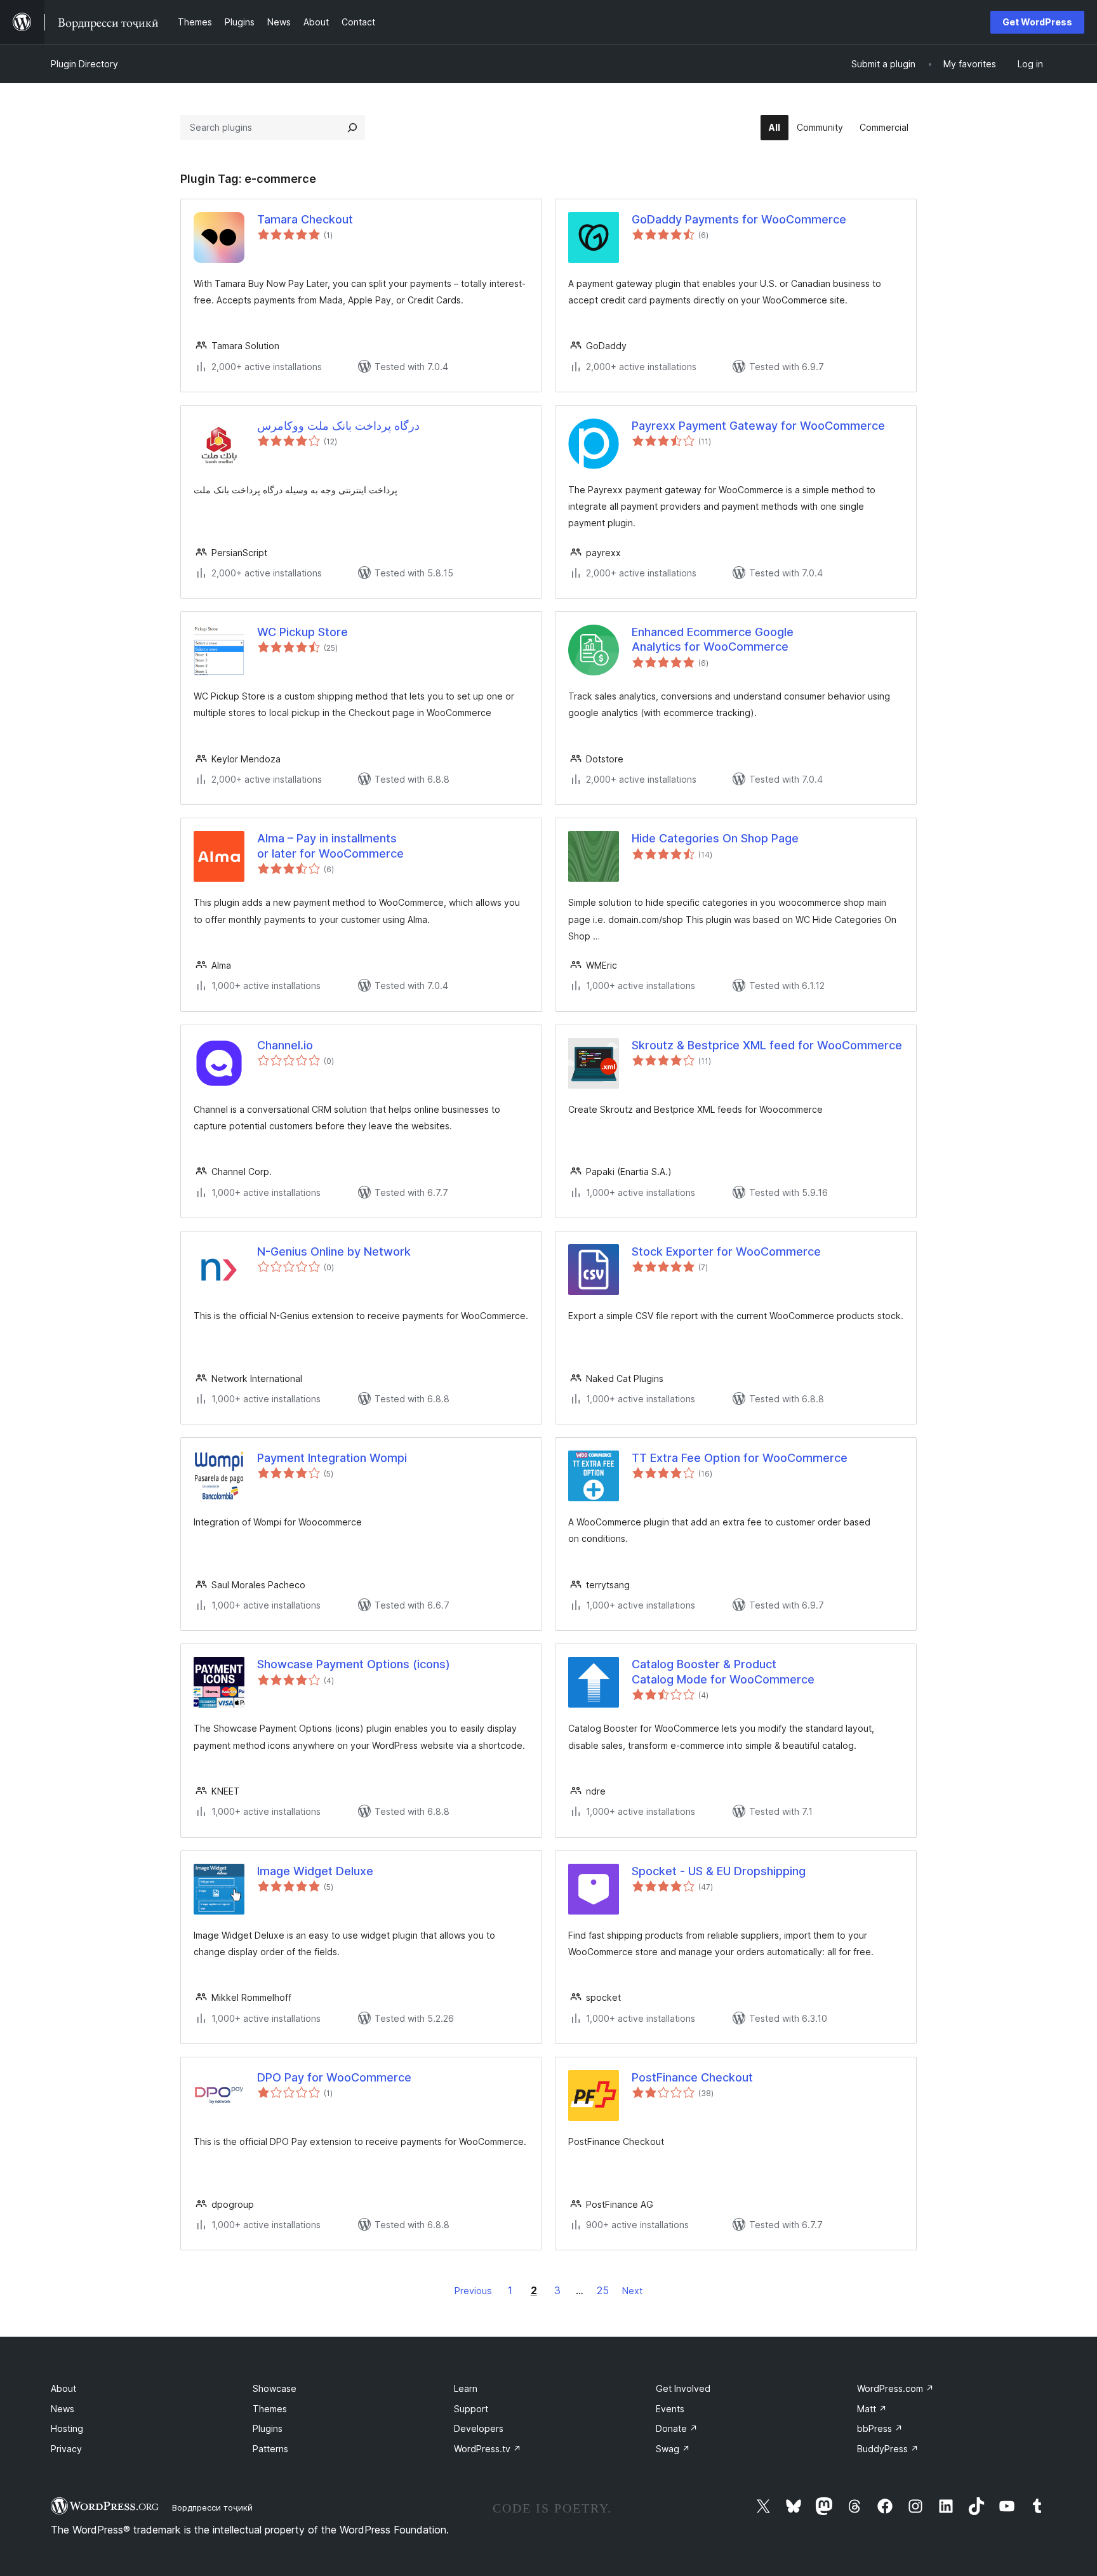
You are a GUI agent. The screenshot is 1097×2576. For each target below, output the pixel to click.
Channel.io (285, 1045)
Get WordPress (1037, 22)
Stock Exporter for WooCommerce (726, 1251)
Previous (473, 2291)
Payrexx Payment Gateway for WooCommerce (758, 426)
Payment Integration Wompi (332, 1458)
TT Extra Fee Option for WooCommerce (740, 1458)
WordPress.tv (488, 2449)
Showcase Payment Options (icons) (354, 1664)
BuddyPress (888, 2449)
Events (670, 2409)
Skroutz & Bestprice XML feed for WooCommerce (767, 1045)
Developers (479, 2428)
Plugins (268, 2428)
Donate (677, 2428)
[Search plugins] (352, 128)
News (63, 2409)
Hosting (67, 2428)
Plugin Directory (84, 64)
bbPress (880, 2428)
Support (471, 2409)
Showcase (275, 2388)
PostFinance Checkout (692, 2077)
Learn (466, 2388)
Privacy (66, 2449)
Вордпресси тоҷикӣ (212, 2507)
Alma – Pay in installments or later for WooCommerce (330, 846)
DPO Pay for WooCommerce (334, 2077)
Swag (673, 2449)
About (63, 2388)
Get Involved (683, 2388)
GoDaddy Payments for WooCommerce (739, 219)
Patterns (270, 2449)
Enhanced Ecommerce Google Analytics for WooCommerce (713, 639)
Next (632, 2291)
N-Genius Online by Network (334, 1251)
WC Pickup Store (303, 632)
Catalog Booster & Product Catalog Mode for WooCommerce (723, 1671)
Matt (872, 2409)
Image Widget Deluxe (315, 1871)
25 (603, 2290)
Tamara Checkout (305, 219)
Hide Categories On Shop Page (715, 838)
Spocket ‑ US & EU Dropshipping (719, 1871)
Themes (270, 2409)
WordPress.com (895, 2388)
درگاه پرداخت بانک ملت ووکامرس (338, 426)
